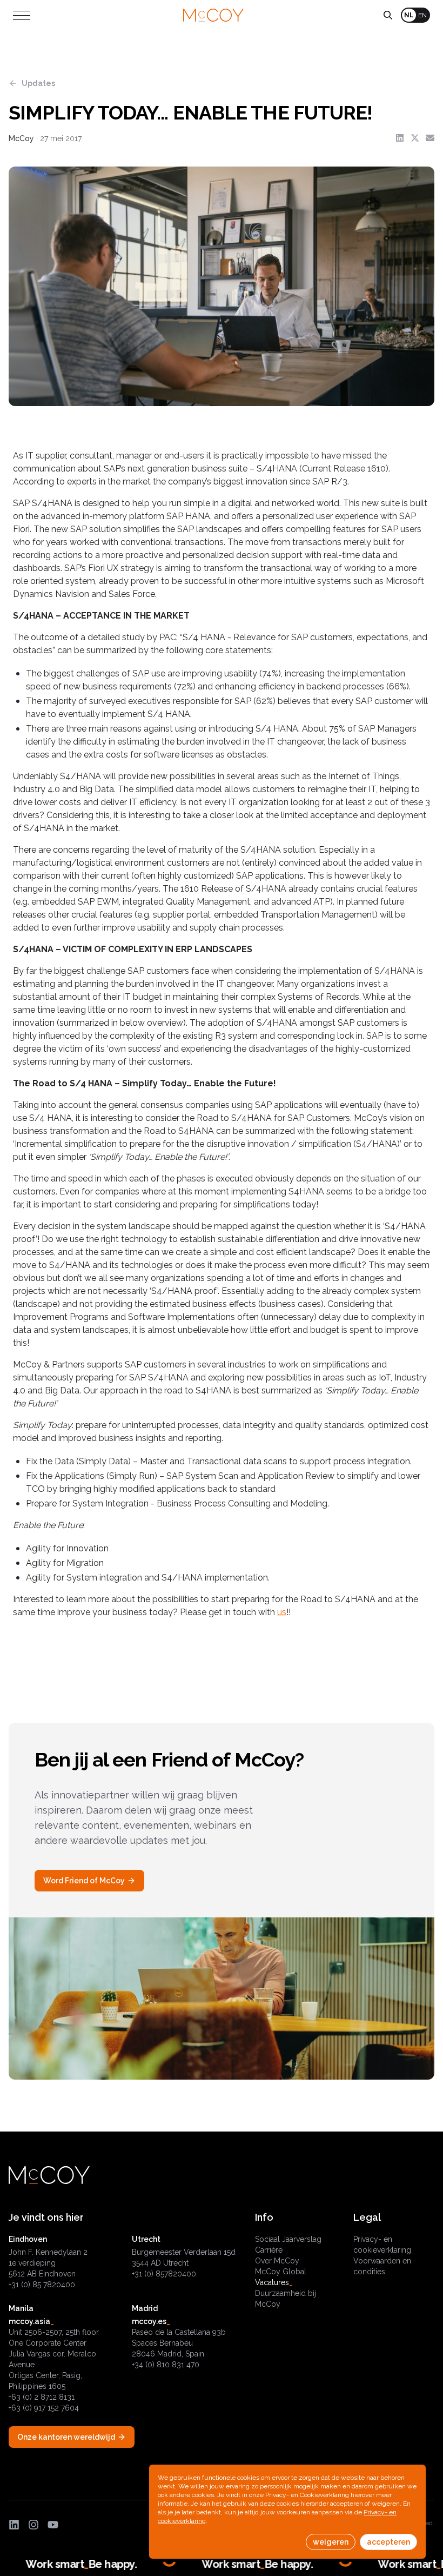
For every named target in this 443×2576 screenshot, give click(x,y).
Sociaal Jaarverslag (288, 2239)
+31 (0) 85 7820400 (42, 2285)
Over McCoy (277, 2261)
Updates (38, 83)
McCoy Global (281, 2272)
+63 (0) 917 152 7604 (44, 2408)
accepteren (388, 2542)
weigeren (331, 2542)
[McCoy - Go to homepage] (213, 15)
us (282, 1612)
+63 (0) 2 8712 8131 (42, 2397)
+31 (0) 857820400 (164, 2274)
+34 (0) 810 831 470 (166, 2365)
